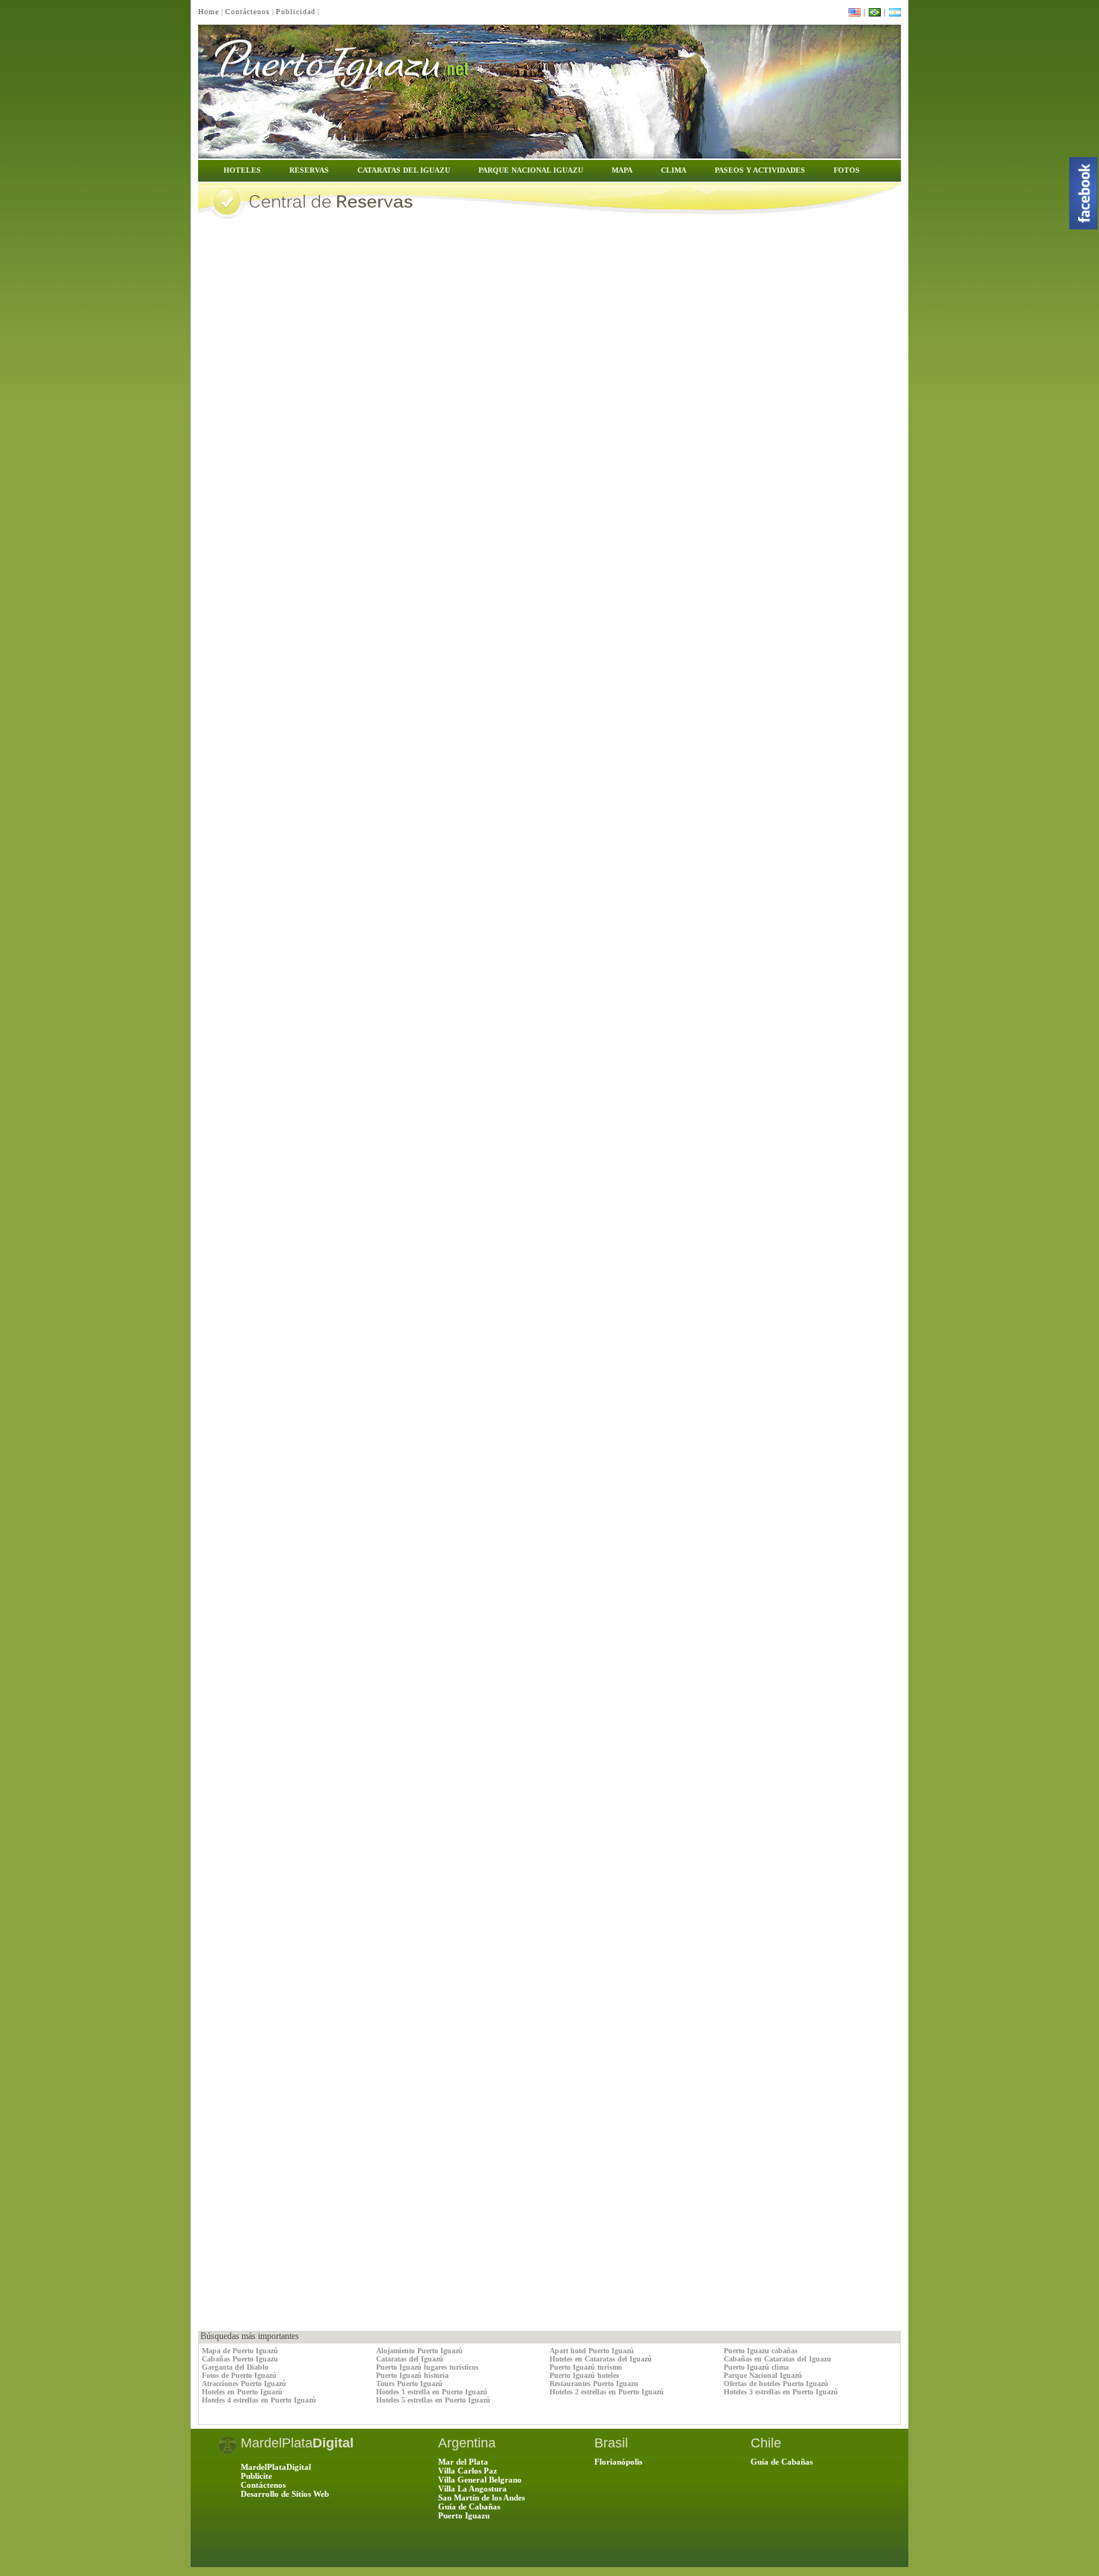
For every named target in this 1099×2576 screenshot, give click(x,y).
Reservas (309, 170)
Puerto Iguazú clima (756, 2367)
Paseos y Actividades (760, 170)
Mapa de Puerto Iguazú (240, 2351)
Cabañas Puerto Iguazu (240, 2359)
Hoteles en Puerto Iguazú (242, 2392)
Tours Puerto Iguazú (409, 2384)
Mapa (622, 170)
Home (209, 12)
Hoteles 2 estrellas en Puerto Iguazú (607, 2392)
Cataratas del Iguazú (410, 2359)
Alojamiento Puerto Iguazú (419, 2351)
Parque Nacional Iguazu (531, 170)
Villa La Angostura (472, 2489)
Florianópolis (618, 2462)
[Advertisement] (373, 2297)
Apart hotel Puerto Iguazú (592, 2351)
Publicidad (296, 12)
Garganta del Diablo (235, 2367)
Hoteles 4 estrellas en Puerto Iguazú (259, 2400)
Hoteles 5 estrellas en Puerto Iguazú (433, 2400)
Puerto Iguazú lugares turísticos (427, 2367)
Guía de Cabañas (469, 2506)
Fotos (847, 170)
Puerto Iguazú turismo (586, 2367)
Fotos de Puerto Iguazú (239, 2375)
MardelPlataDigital (276, 2467)
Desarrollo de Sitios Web (285, 2494)
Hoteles (242, 170)
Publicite (256, 2476)
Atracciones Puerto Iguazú (244, 2384)
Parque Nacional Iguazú (763, 2375)
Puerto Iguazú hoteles (584, 2375)
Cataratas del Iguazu (404, 170)
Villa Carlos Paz (468, 2471)
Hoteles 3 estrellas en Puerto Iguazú (781, 2392)
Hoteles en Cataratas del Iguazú (601, 2359)
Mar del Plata (463, 2462)
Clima (674, 170)
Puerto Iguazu (464, 2515)
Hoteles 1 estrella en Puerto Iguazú (432, 2392)
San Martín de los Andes (481, 2498)
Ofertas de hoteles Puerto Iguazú (776, 2384)
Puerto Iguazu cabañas (761, 2351)
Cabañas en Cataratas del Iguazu (778, 2359)
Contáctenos (247, 12)
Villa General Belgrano (480, 2480)
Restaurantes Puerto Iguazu (594, 2384)
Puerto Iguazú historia (412, 2375)
